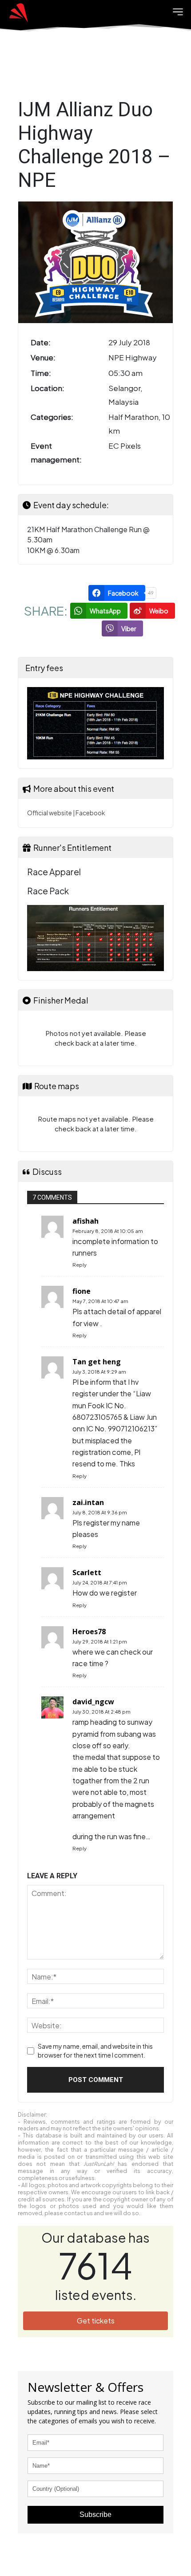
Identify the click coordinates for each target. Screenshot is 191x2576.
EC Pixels (125, 446)
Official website (50, 813)
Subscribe (95, 2515)
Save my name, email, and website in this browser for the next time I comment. (95, 2051)
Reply (80, 1265)
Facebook (90, 813)
